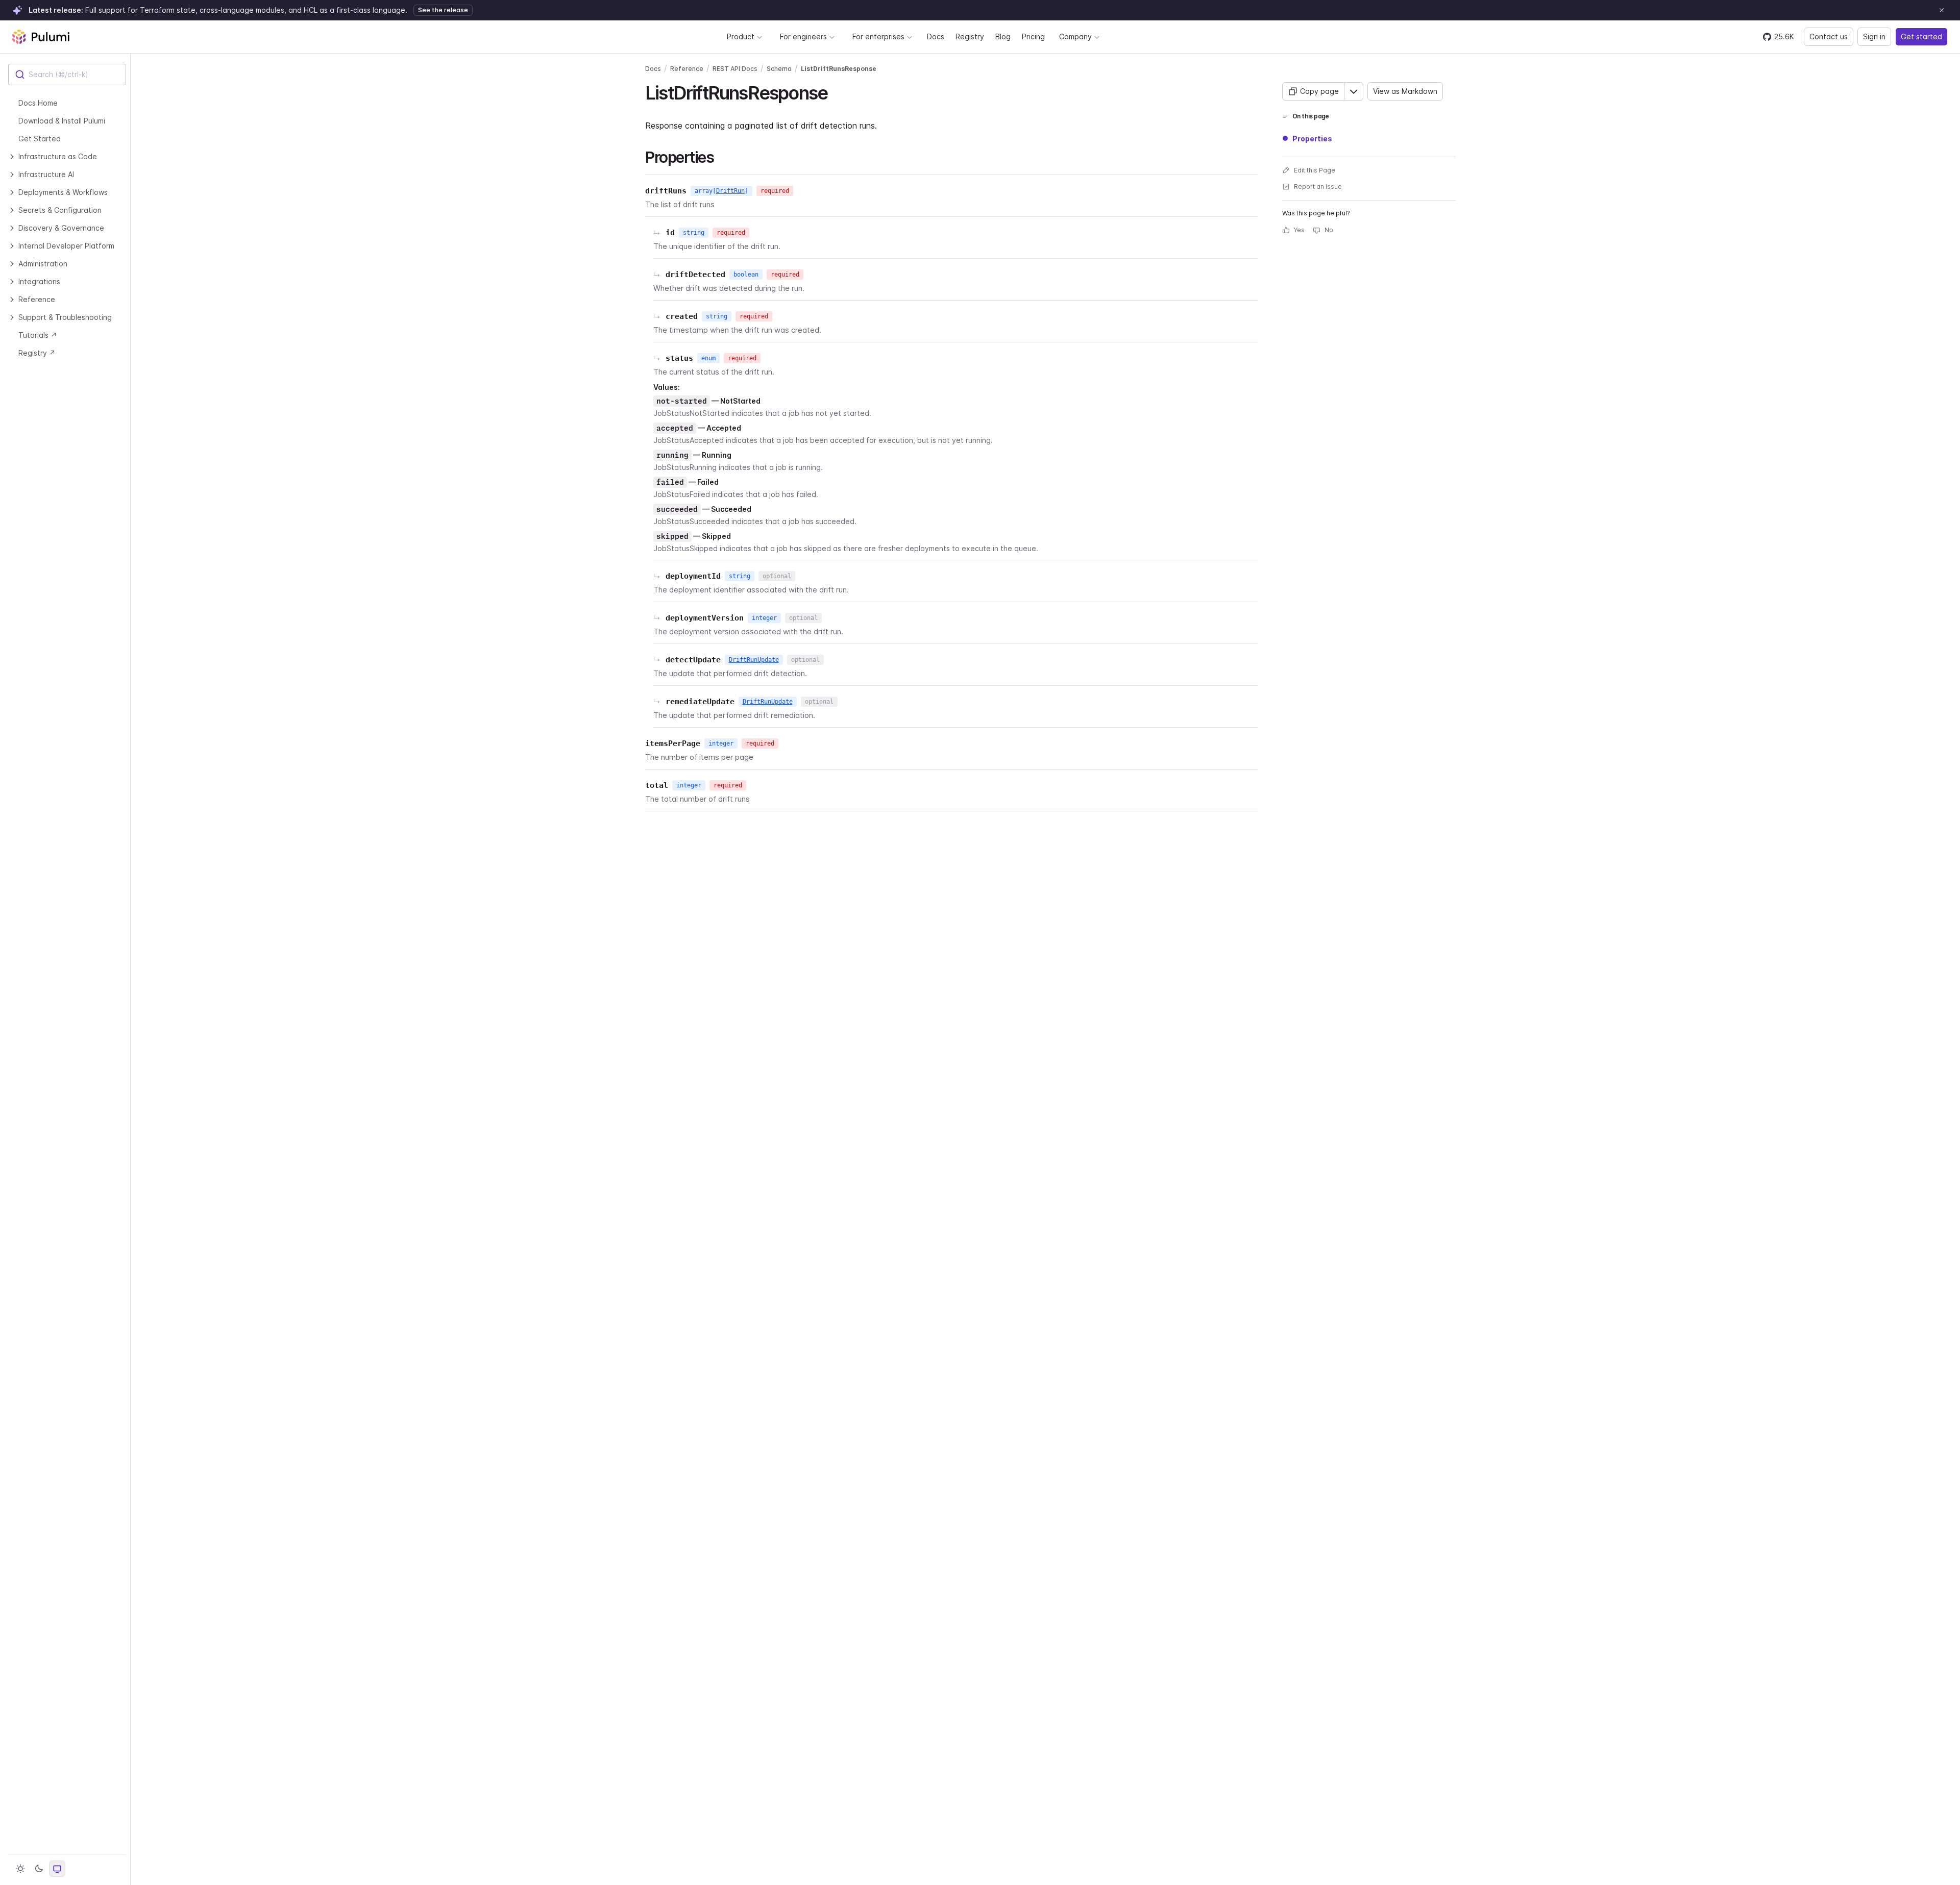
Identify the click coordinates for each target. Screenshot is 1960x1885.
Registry (970, 36)
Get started (1921, 36)
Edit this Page (1315, 170)
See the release (443, 10)
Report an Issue (1318, 187)
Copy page (1319, 91)
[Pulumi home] (41, 37)
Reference (687, 69)
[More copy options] (1354, 91)
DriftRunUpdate (754, 660)
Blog (1003, 36)
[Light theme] (20, 1869)
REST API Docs (735, 69)
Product (741, 36)
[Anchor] (836, 91)
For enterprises (878, 36)
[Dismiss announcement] (1942, 10)
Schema (779, 69)
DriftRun (730, 191)
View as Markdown (1405, 91)
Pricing (1033, 36)
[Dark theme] (39, 1869)
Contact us (1829, 36)
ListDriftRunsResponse (839, 69)
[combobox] (67, 75)
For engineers (803, 36)
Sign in (1874, 36)
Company (1075, 36)
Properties (1312, 139)
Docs (936, 36)
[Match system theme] (57, 1869)
